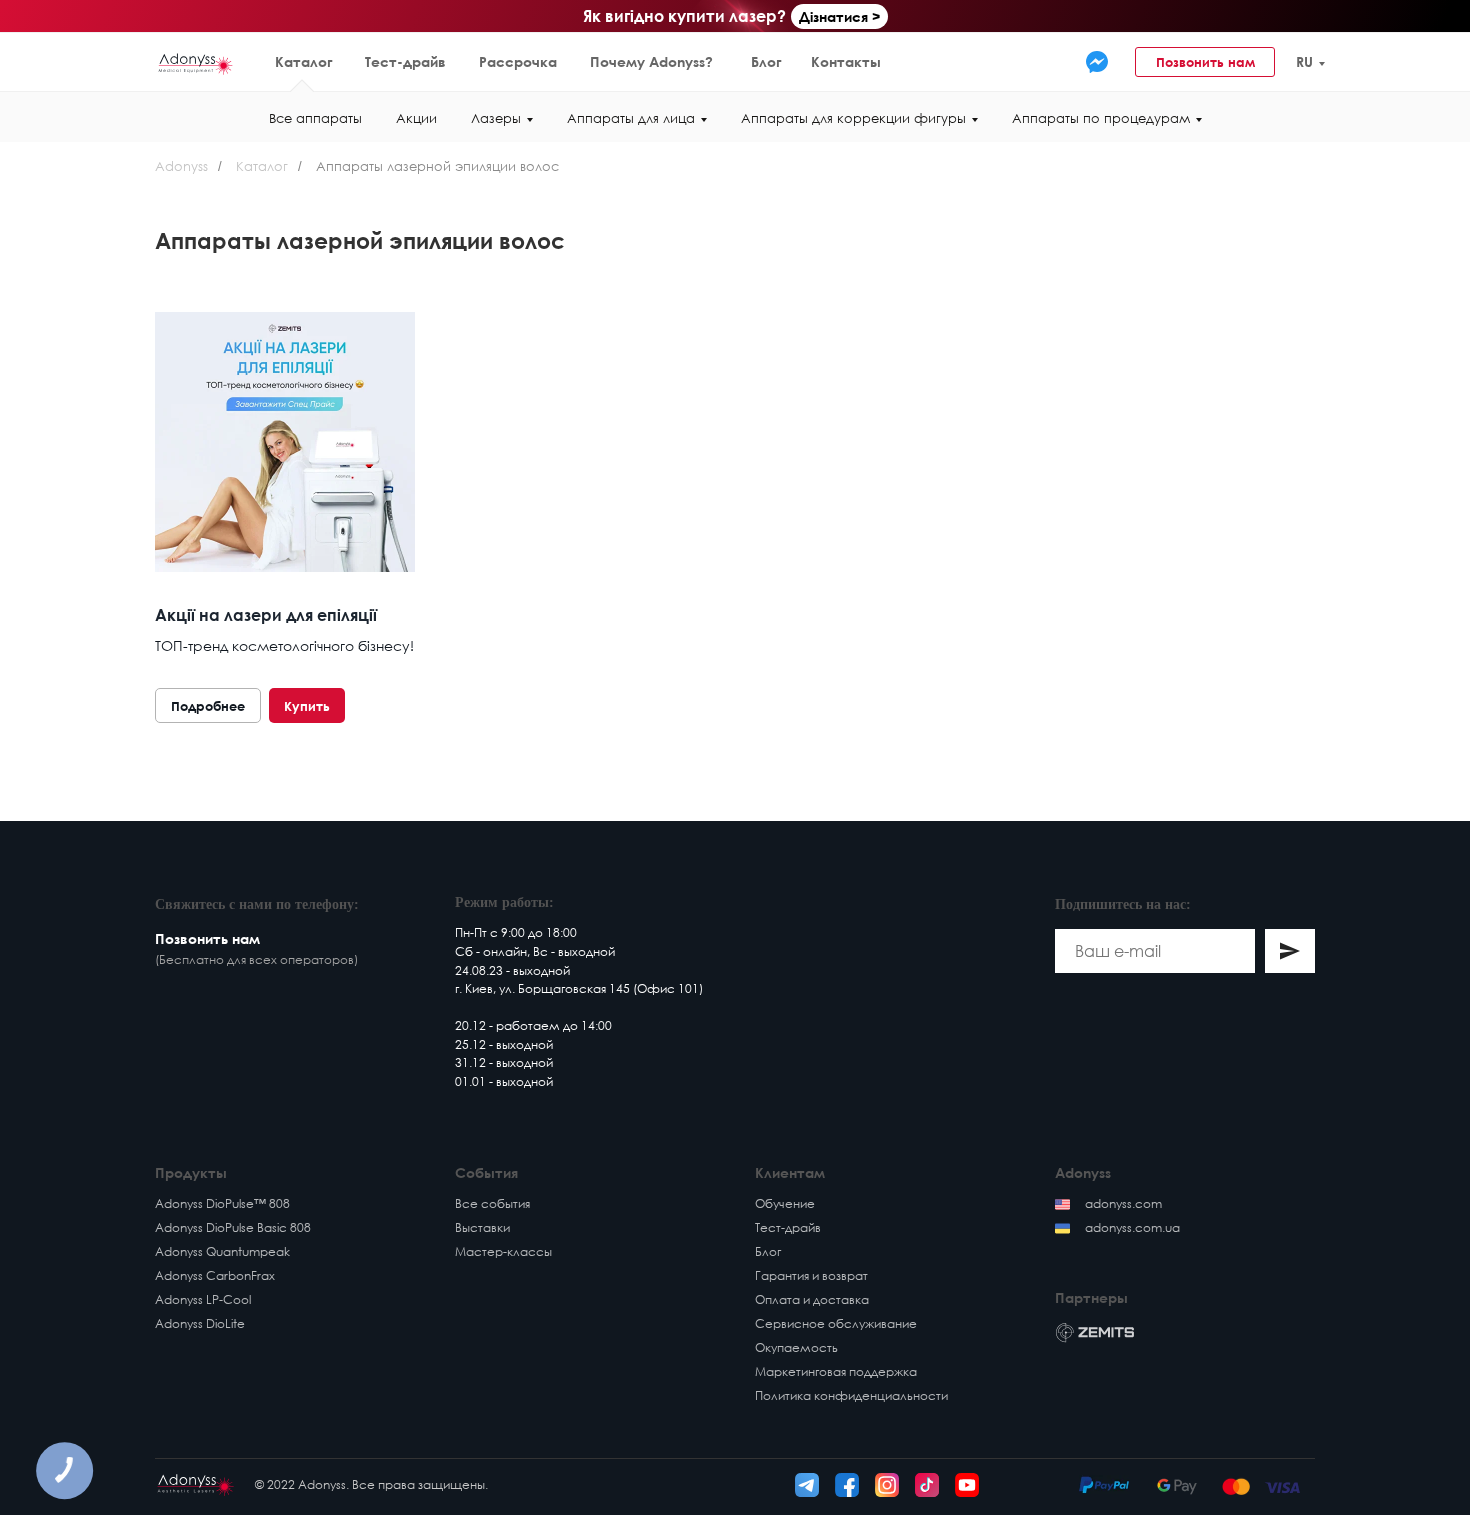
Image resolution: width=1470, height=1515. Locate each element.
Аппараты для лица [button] (631, 118)
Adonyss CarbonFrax (215, 1275)
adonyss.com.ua (1132, 1227)
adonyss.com (1123, 1203)
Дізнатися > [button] (839, 16)
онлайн (505, 951)
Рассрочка (518, 61)
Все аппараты (315, 118)
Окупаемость (796, 1347)
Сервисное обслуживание (836, 1323)
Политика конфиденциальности (851, 1395)
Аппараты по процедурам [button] (1101, 118)
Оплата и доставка (812, 1299)
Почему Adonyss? (651, 61)
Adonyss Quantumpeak (222, 1251)
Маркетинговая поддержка (836, 1371)
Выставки (482, 1227)
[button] (1382, 62)
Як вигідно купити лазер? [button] (684, 16)
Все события (492, 1203)
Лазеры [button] (496, 118)
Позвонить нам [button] (1205, 62)
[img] (1097, 62)
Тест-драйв (405, 61)
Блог (766, 61)
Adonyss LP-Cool (203, 1299)
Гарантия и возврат (811, 1275)
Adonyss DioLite (200, 1323)
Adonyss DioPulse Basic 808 (233, 1227)
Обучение (785, 1203)
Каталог (304, 61)
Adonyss (181, 166)
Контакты (846, 61)
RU (1304, 61)
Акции (416, 118)
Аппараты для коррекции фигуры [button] (853, 118)
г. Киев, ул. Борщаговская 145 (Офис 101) (579, 988)
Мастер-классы (503, 1251)
